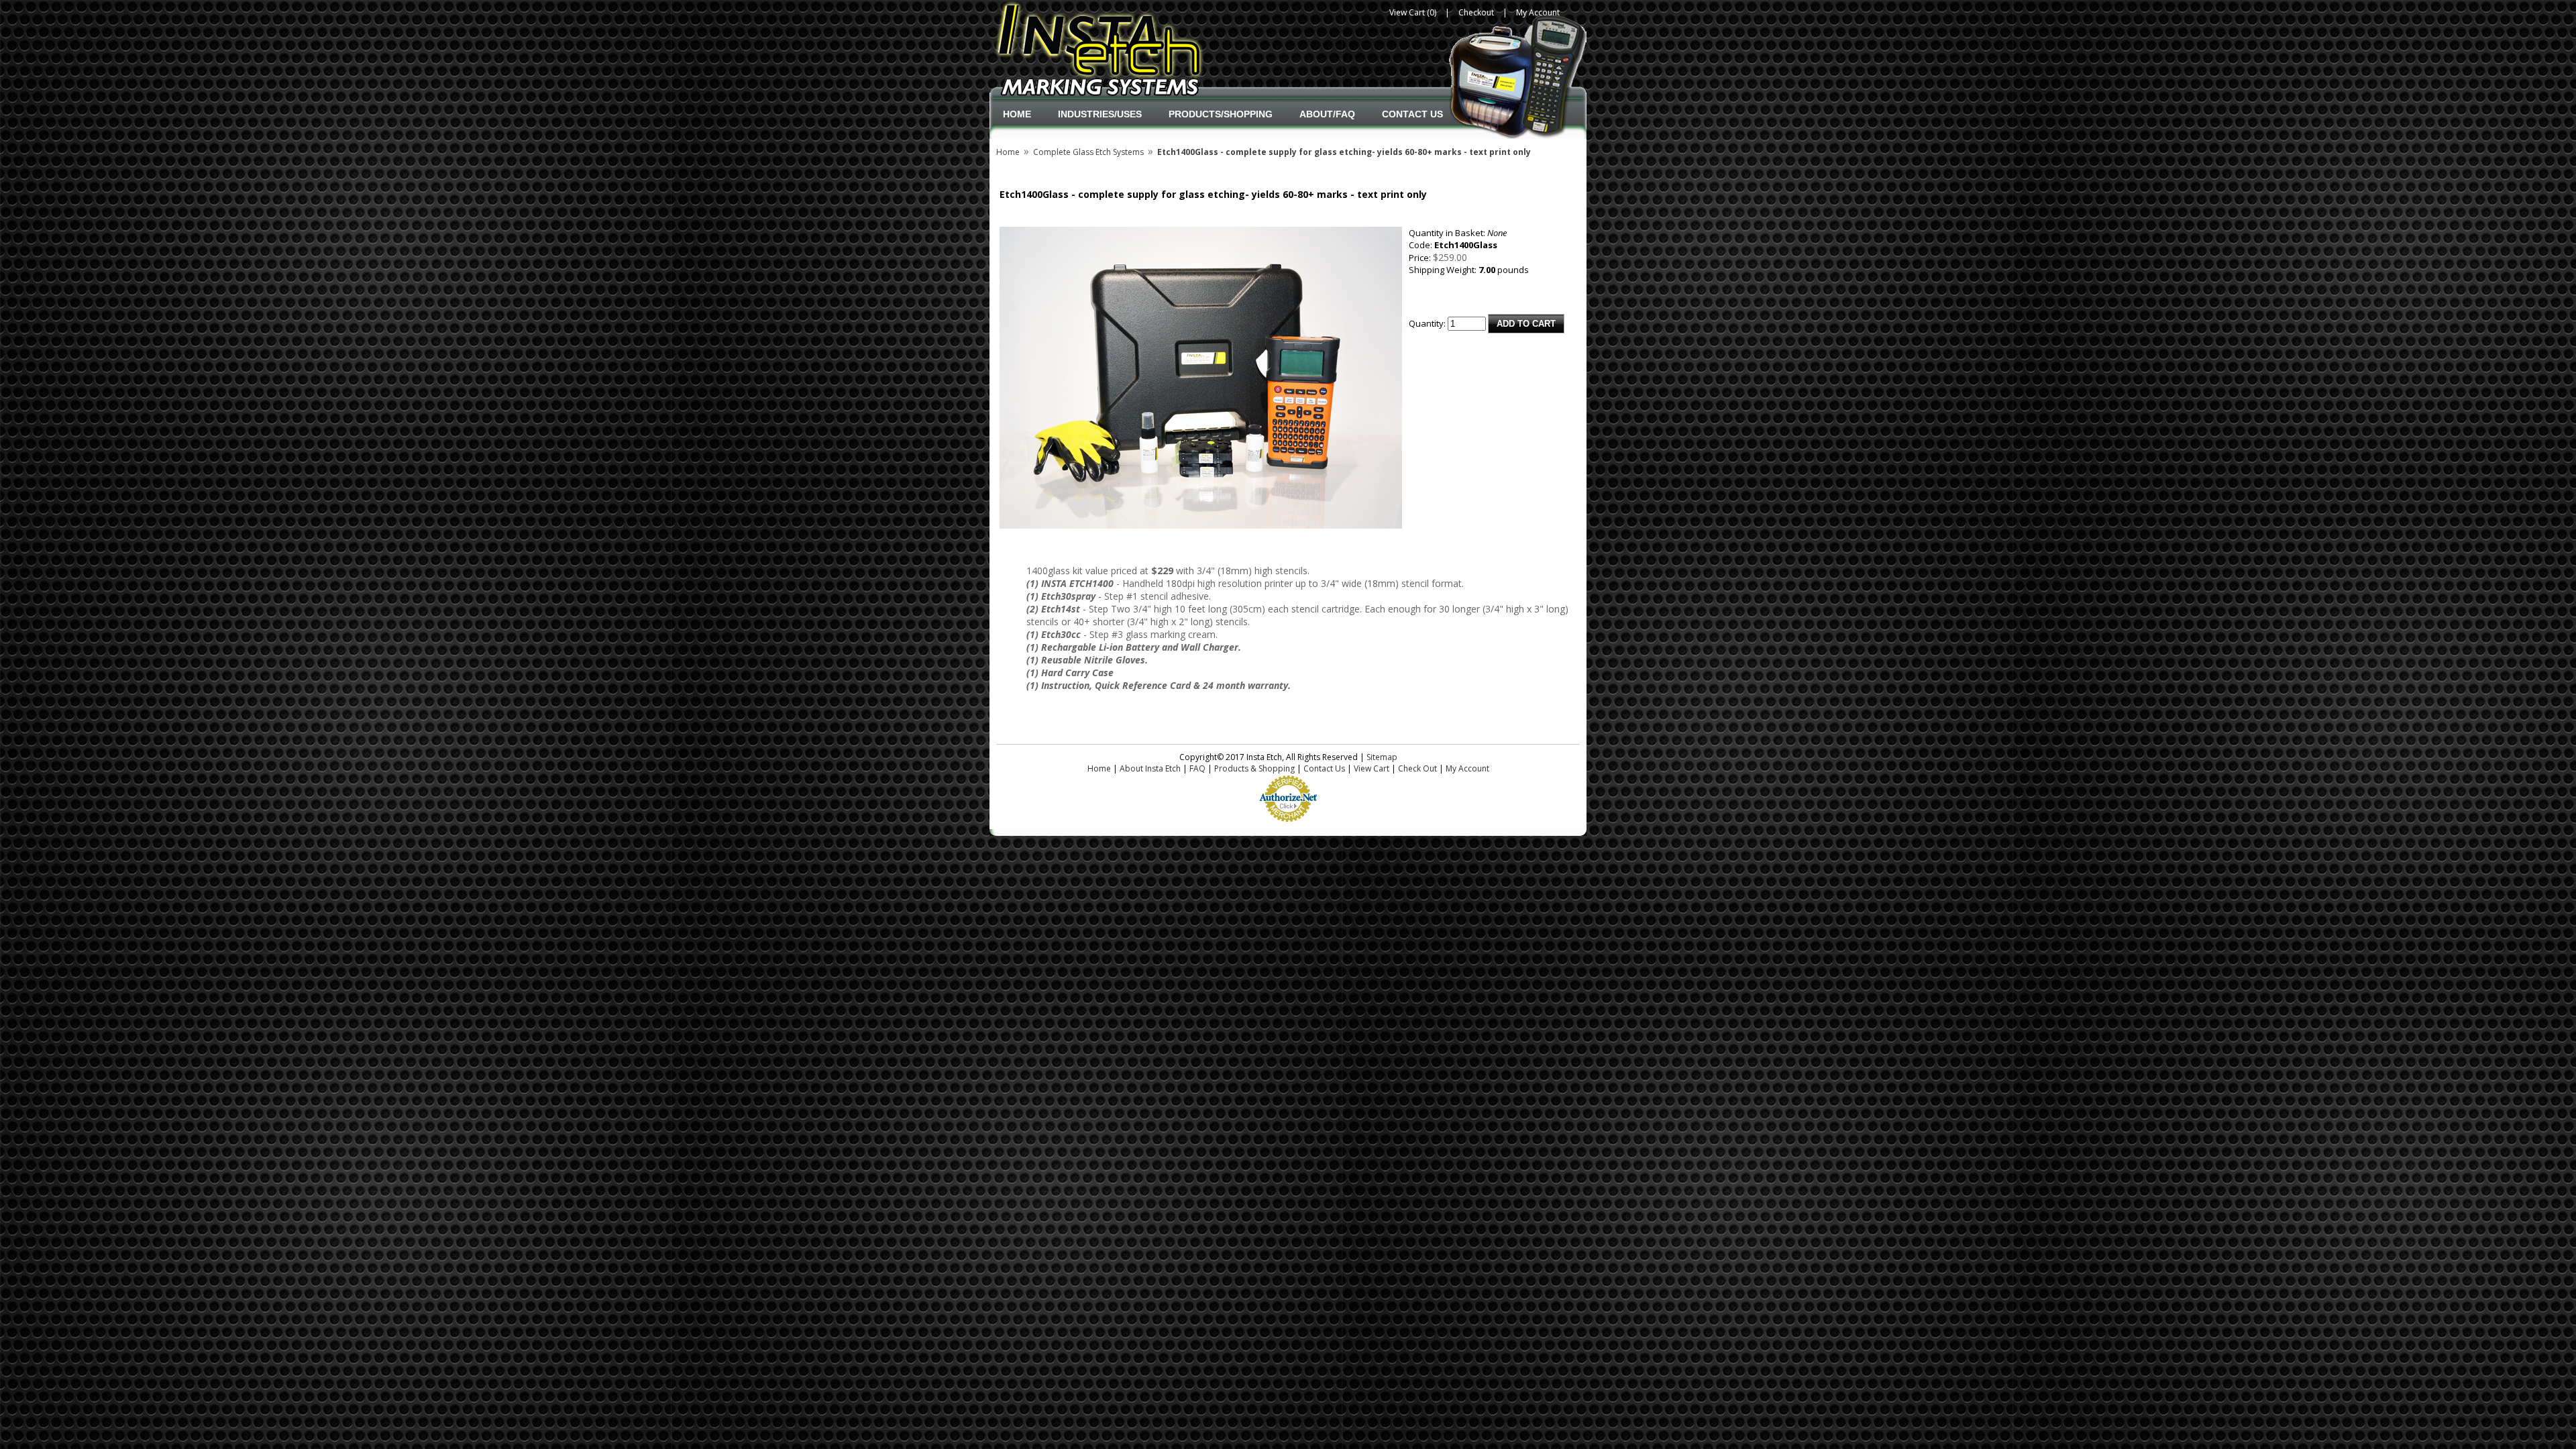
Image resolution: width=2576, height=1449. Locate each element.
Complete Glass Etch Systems (1088, 152)
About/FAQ (1327, 114)
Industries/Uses (1100, 114)
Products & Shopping (1254, 768)
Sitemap (1382, 757)
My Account (1538, 12)
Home (1017, 114)
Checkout (1476, 12)
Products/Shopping (1221, 114)
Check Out (1417, 768)
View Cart (1372, 768)
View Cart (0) (1413, 12)
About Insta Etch (1150, 768)
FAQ (1197, 768)
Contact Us (1412, 114)
